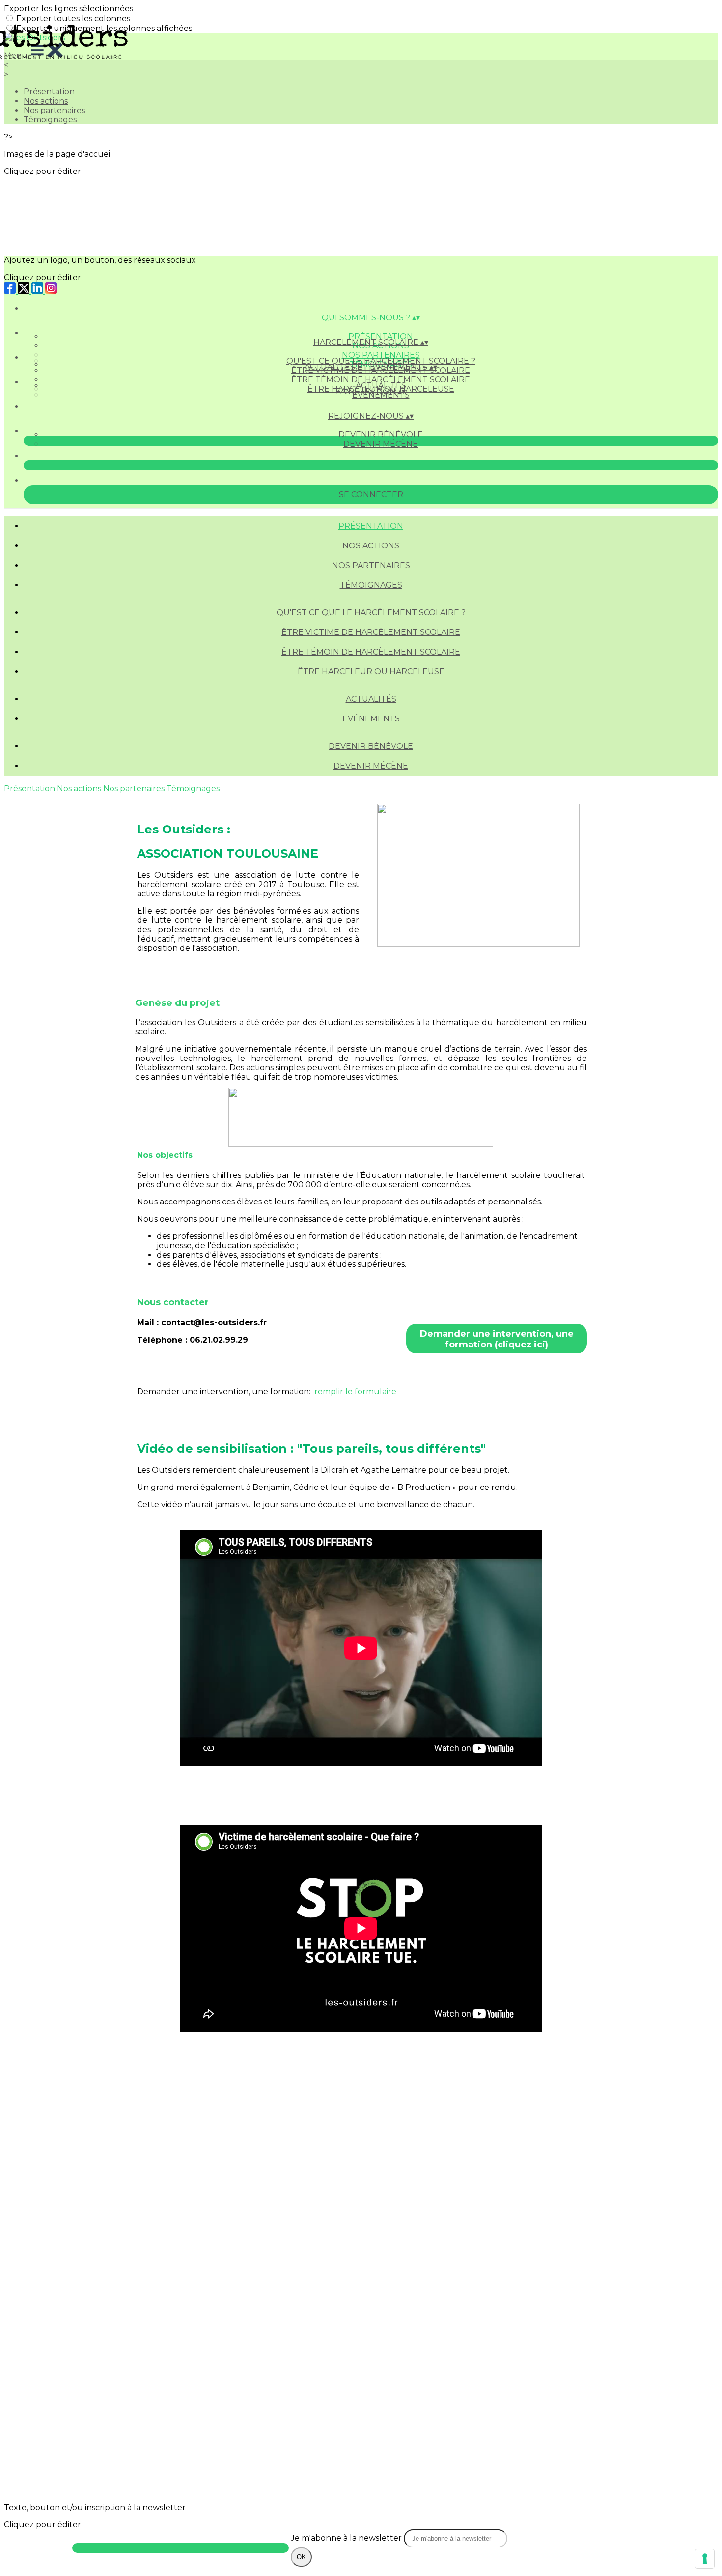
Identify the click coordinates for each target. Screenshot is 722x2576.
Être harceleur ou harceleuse (371, 672)
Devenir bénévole (381, 435)
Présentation (381, 336)
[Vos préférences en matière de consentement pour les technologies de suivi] (705, 2559)
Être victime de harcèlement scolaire (371, 632)
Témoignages (50, 120)
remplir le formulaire (355, 1391)
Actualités (381, 386)
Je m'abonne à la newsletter (347, 2538)
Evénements (371, 719)
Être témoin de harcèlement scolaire (381, 380)
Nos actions (46, 101)
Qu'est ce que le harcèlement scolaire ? (381, 361)
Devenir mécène (381, 444)
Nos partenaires (54, 110)
